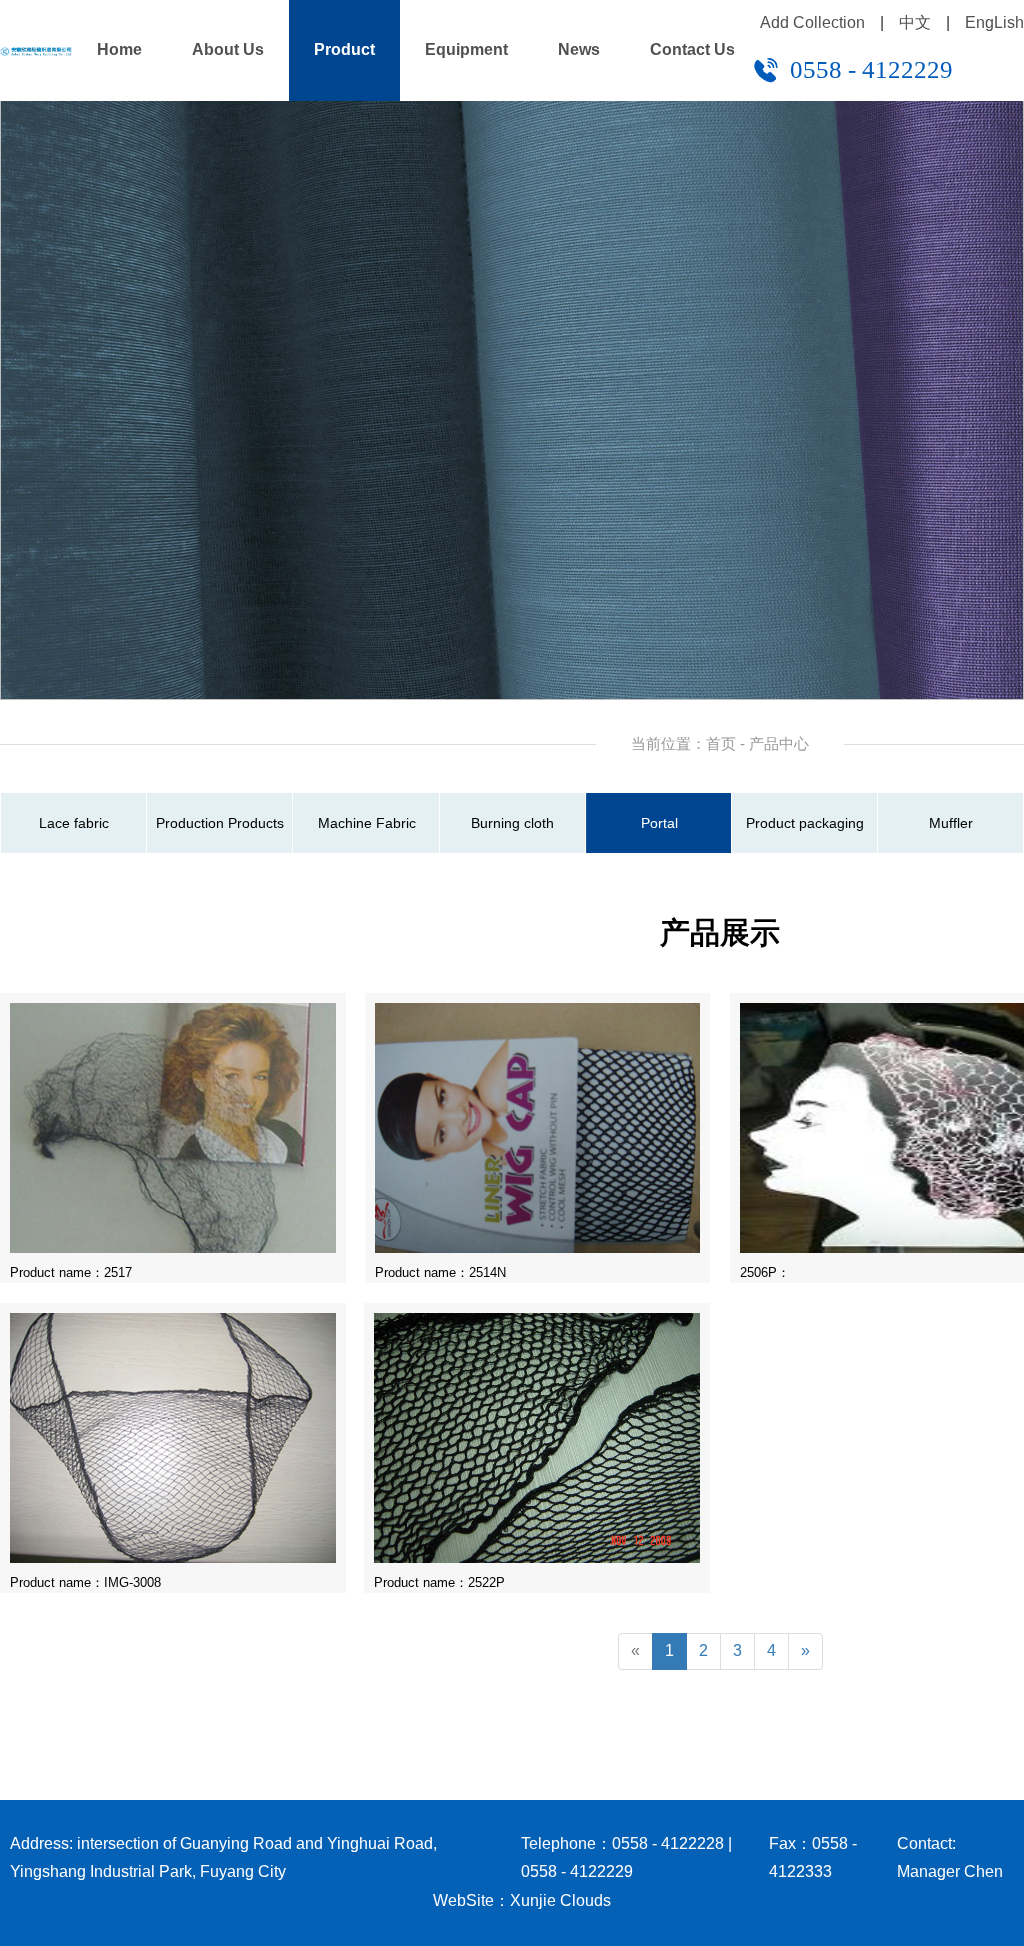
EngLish (994, 22)
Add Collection (812, 22)
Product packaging (805, 823)
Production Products (220, 823)
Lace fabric (74, 823)
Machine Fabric (367, 823)
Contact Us (692, 49)
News (579, 49)
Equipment (466, 49)
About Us (228, 49)
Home (119, 49)
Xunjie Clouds (560, 1900)
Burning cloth (512, 823)
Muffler (951, 823)
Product (344, 49)
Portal (659, 823)
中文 (915, 22)
